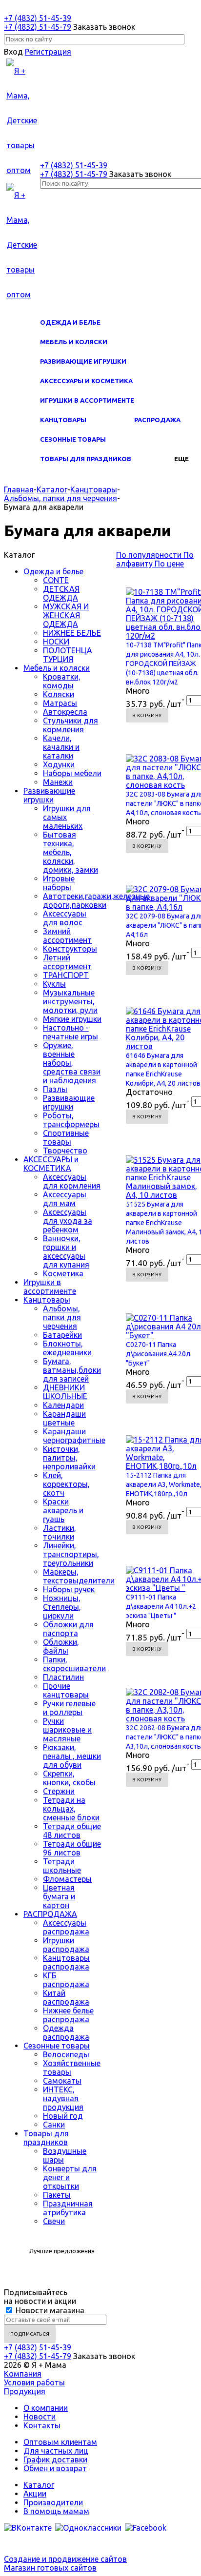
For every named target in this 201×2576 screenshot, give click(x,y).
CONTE (56, 580)
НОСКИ (56, 642)
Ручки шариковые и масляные (67, 1730)
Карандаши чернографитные (74, 1436)
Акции (35, 2494)
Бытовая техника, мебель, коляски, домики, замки (70, 852)
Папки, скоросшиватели (74, 1664)
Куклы (54, 984)
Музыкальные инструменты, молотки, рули (70, 1001)
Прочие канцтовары (66, 1690)
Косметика (63, 1273)
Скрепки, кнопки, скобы (69, 1778)
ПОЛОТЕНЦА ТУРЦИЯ (68, 655)
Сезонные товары (73, 439)
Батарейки (62, 1335)
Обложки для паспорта (68, 1629)
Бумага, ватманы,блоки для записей (72, 1370)
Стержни (59, 1791)
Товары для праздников (86, 459)
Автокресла (65, 712)
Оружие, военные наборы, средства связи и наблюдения (72, 1063)
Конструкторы (70, 949)
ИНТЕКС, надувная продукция (63, 2098)
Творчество (65, 1151)
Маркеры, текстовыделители (79, 1576)
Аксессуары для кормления (72, 1181)
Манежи (58, 782)
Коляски (59, 694)
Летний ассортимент (67, 962)
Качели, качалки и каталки (61, 747)
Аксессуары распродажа (66, 1927)
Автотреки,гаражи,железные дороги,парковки (96, 900)
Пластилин (63, 1677)
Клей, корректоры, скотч (66, 1484)
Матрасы (60, 703)
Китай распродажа (66, 1997)
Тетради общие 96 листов (72, 1848)
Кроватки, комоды (62, 681)
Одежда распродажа (66, 2032)
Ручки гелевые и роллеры (69, 1708)
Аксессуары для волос (65, 918)
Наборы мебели (72, 773)
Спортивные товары (66, 1137)
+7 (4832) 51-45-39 (38, 18)
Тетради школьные (62, 1866)
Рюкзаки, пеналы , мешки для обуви (72, 1756)
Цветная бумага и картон (59, 1896)
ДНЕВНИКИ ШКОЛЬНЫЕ (65, 1392)
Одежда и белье (70, 322)
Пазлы (55, 1089)
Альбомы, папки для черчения (62, 1317)
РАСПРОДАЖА (157, 420)
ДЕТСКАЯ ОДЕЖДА (61, 593)
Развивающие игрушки (83, 361)
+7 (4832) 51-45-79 (38, 27)
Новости (40, 2417)
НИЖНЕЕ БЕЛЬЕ (72, 633)
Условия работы (34, 2382)
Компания (23, 2374)
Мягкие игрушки (72, 1019)
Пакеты (57, 2195)
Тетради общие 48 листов (72, 1831)
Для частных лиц (56, 2451)
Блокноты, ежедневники (67, 1348)
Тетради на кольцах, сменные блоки (71, 1809)
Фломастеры (67, 1879)
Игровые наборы (59, 883)
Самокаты (62, 2081)
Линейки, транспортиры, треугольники (71, 1554)
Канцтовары (63, 420)
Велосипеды (66, 2054)
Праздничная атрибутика (68, 2208)
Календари (63, 1405)
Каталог (39, 2485)
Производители (53, 2502)
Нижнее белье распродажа (68, 2015)
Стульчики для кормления (70, 725)
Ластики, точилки (60, 1532)
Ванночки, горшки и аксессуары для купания (66, 1251)
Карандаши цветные (64, 1418)
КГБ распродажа (66, 1980)
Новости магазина (49, 2310)
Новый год (63, 2116)
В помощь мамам (56, 2511)
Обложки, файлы (61, 1646)
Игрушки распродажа (66, 1945)
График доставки (55, 2459)
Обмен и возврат (55, 2468)
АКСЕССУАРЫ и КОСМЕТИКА (86, 381)
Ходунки (59, 764)
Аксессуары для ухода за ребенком (68, 1221)
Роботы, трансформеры (71, 1120)
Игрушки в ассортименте (87, 400)
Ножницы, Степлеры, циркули (62, 1607)
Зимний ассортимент (67, 936)
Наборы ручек (69, 1589)
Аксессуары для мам (65, 1199)
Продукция (25, 2391)
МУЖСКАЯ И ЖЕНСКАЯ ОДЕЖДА (66, 615)
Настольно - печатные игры (70, 1032)
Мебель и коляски (74, 342)
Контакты (42, 2425)
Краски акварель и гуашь (63, 1510)
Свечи (54, 2221)
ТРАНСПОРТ (66, 975)
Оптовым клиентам (60, 2442)
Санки (54, 2125)
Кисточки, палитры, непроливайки (69, 1458)
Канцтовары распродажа (66, 1962)
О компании (46, 2408)
